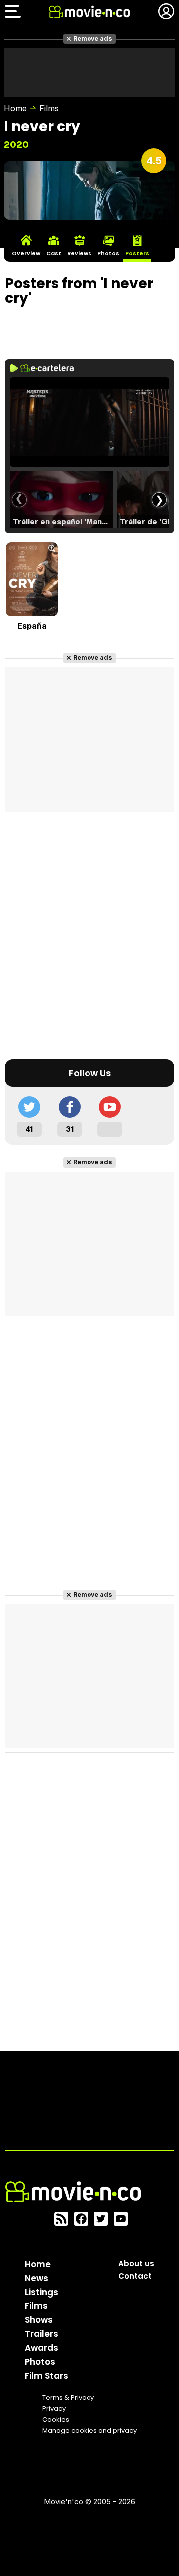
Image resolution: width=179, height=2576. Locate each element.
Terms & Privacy (68, 2398)
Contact (135, 2276)
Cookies (56, 2420)
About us (136, 2263)
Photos (40, 2362)
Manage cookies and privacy (89, 2431)
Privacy (54, 2409)
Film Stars (46, 2376)
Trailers (42, 2334)
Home (15, 108)
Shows (39, 2320)
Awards (42, 2348)
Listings (42, 2292)
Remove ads (93, 39)
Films (49, 108)
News (37, 2278)
